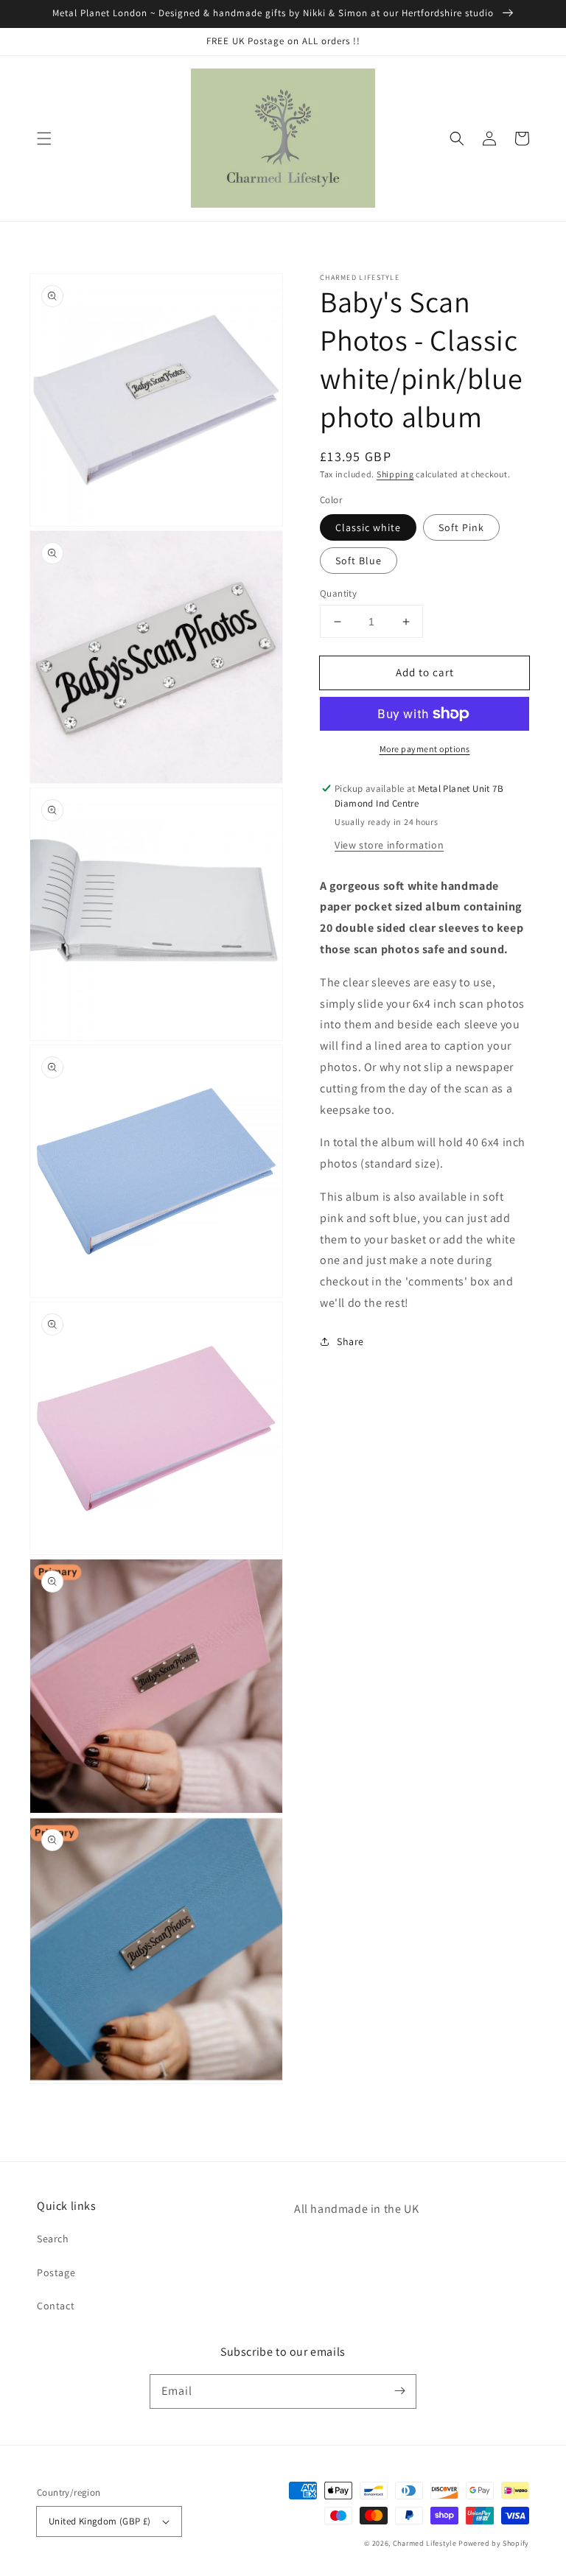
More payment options (425, 749)
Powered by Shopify (494, 2543)
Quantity (338, 593)
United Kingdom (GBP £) (100, 2521)
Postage (56, 2273)
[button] (44, 138)
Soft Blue (359, 561)
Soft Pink (461, 527)
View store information (389, 845)
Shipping (395, 474)
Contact (56, 2306)
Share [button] (350, 1341)
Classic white (368, 527)
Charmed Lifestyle (425, 2543)
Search (53, 2239)
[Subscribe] (399, 2391)
